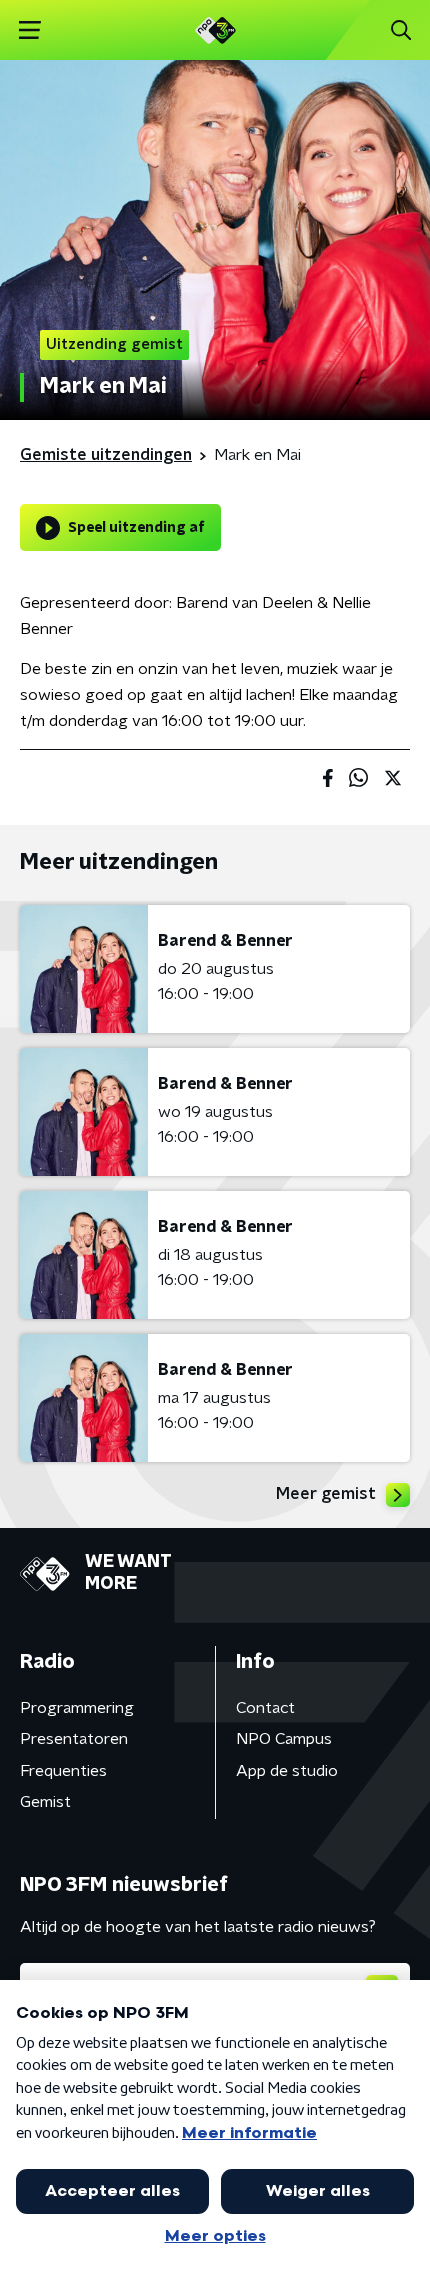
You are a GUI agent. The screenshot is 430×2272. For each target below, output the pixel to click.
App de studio (287, 1771)
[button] (29, 30)
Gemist (45, 1802)
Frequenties (63, 1771)
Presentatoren (74, 1739)
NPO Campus (284, 1739)
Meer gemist (326, 1494)
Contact (265, 1708)
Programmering (77, 1708)
